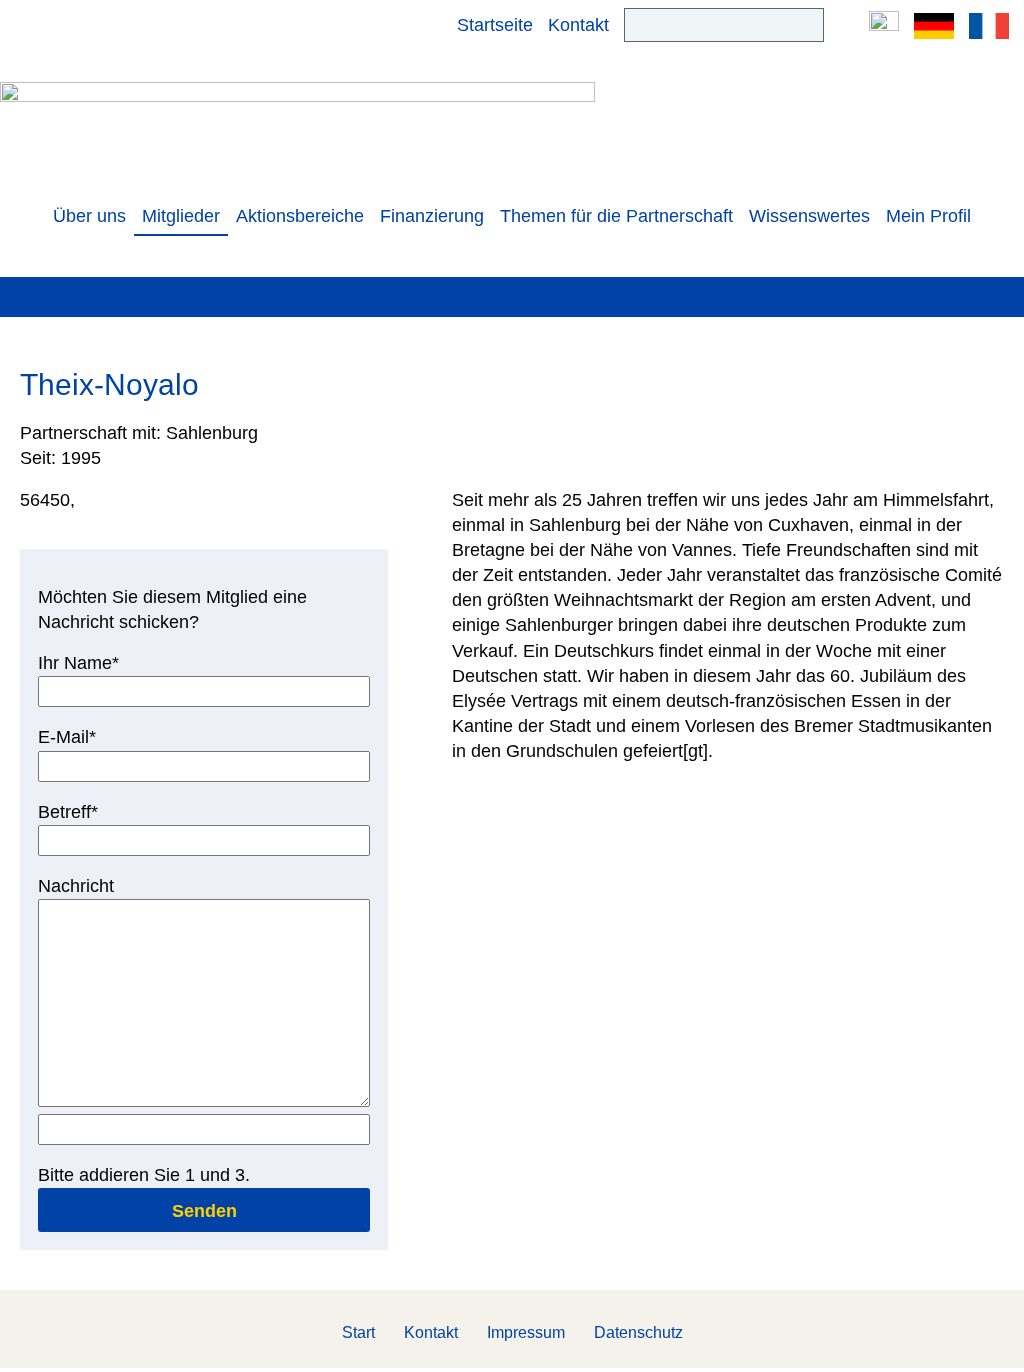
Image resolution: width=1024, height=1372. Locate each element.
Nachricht (76, 886)
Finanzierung (432, 216)
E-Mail (76, 736)
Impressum (526, 1332)
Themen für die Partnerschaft (616, 216)
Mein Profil (928, 216)
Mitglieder (181, 216)
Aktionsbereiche (300, 216)
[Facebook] (884, 25)
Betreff (76, 811)
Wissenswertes (809, 216)
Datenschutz (638, 1332)
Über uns (89, 216)
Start (358, 1332)
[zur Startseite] (297, 127)
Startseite (495, 25)
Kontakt (578, 25)
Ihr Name (78, 662)
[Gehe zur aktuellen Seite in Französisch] (989, 25)
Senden (204, 1211)
